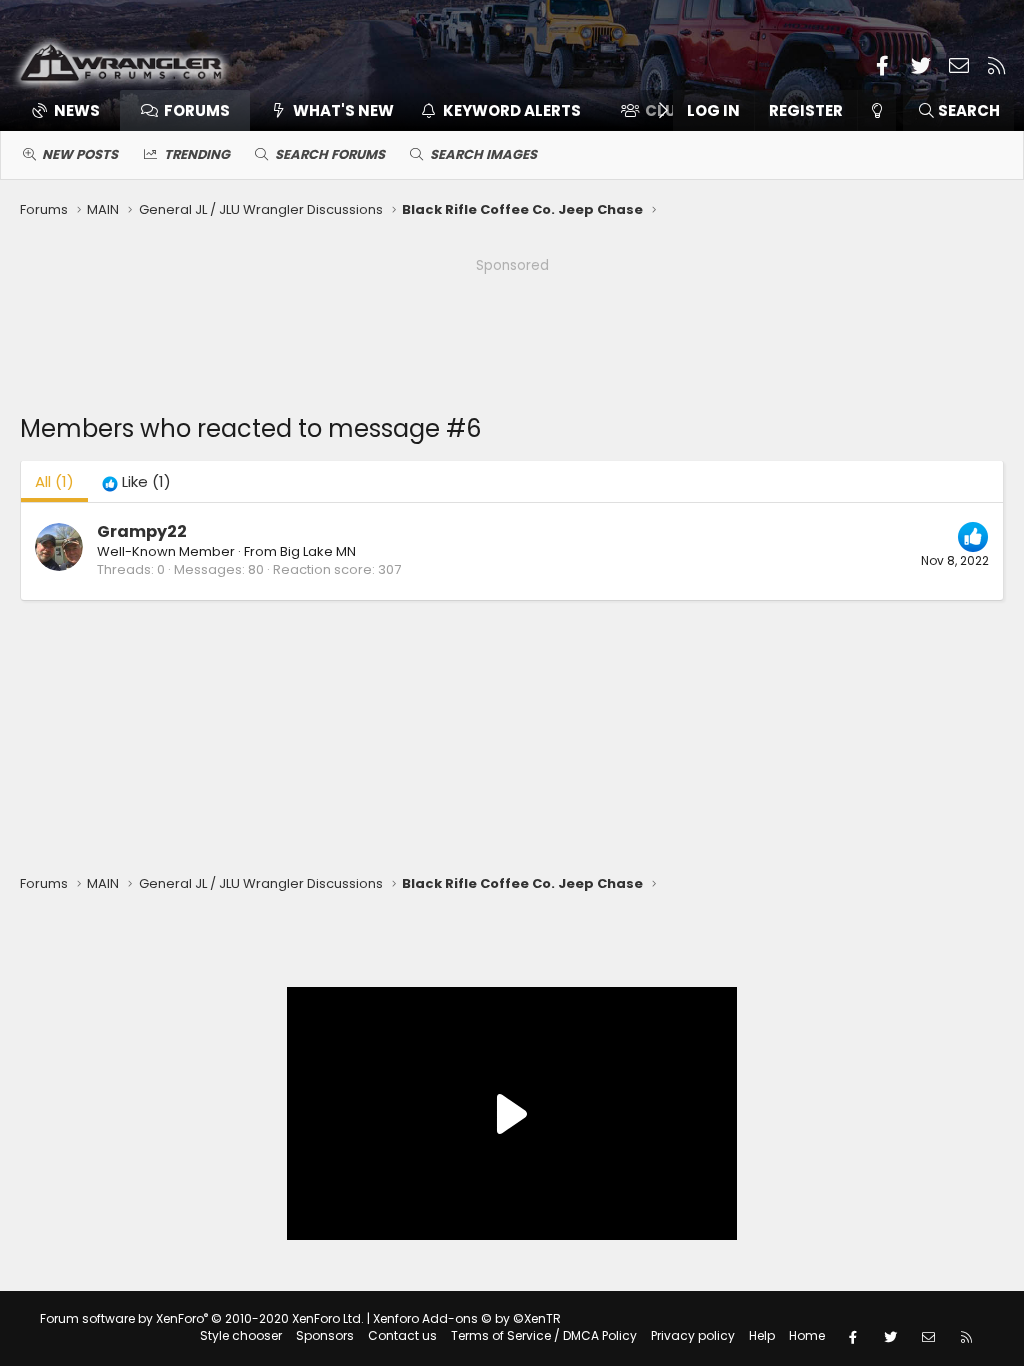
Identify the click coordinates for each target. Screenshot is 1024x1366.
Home (807, 1335)
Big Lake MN (318, 551)
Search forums (330, 154)
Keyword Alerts (512, 110)
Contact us (402, 1335)
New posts (80, 154)
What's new (343, 110)
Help (762, 1335)
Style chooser (241, 1335)
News (77, 110)
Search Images (483, 154)
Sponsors (325, 1335)
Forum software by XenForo (202, 1318)
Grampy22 (142, 531)
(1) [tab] (54, 481)
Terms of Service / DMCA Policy (544, 1335)
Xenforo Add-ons (467, 1318)
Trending (197, 154)
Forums (197, 110)
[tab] (136, 481)
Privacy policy (693, 1335)
